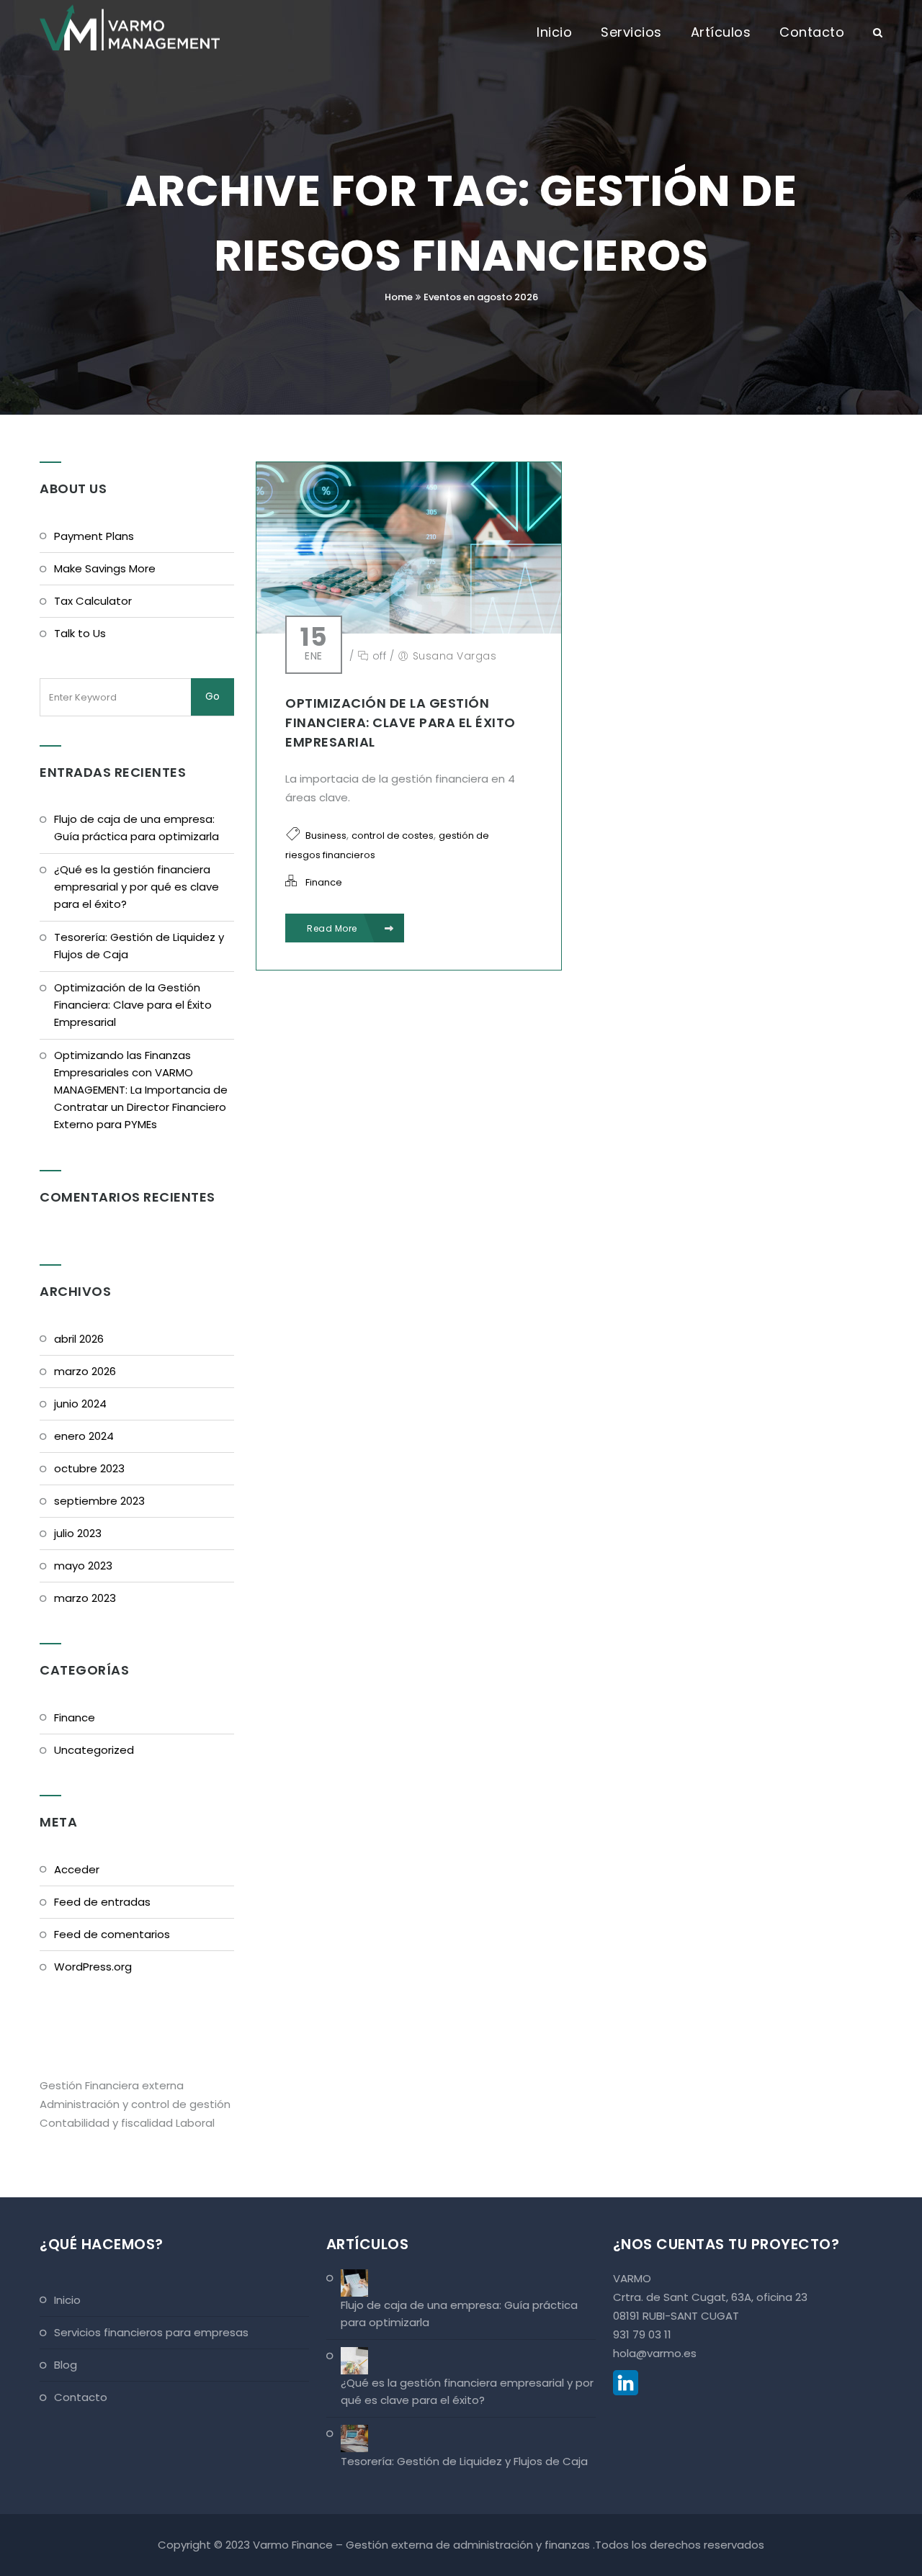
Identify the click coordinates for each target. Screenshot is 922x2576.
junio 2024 (80, 1404)
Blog (66, 2365)
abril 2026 (79, 1339)
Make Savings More (105, 568)
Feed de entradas (102, 1902)
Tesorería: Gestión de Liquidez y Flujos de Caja (139, 946)
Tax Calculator (93, 601)
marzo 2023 (85, 1598)
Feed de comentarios (112, 1934)
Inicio (554, 32)
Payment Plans (94, 536)
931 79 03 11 (642, 2334)
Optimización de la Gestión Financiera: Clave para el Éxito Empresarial (400, 722)
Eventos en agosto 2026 (481, 297)
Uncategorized (94, 1750)
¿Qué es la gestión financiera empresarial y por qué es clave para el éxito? (136, 887)
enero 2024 (84, 1436)
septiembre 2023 (99, 1501)
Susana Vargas (455, 656)
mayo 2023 (83, 1566)
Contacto (812, 32)
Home (399, 297)
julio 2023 (78, 1533)
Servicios (631, 32)
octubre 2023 (89, 1468)
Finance (324, 882)
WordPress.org (93, 1967)
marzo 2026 (85, 1371)
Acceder (77, 1869)
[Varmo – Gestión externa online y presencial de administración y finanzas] (130, 25)
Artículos (721, 32)
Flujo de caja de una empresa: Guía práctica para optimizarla (136, 828)
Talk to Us (80, 633)
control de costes (393, 836)
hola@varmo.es (655, 2353)
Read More (333, 928)
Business (326, 836)
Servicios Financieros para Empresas (151, 2332)
